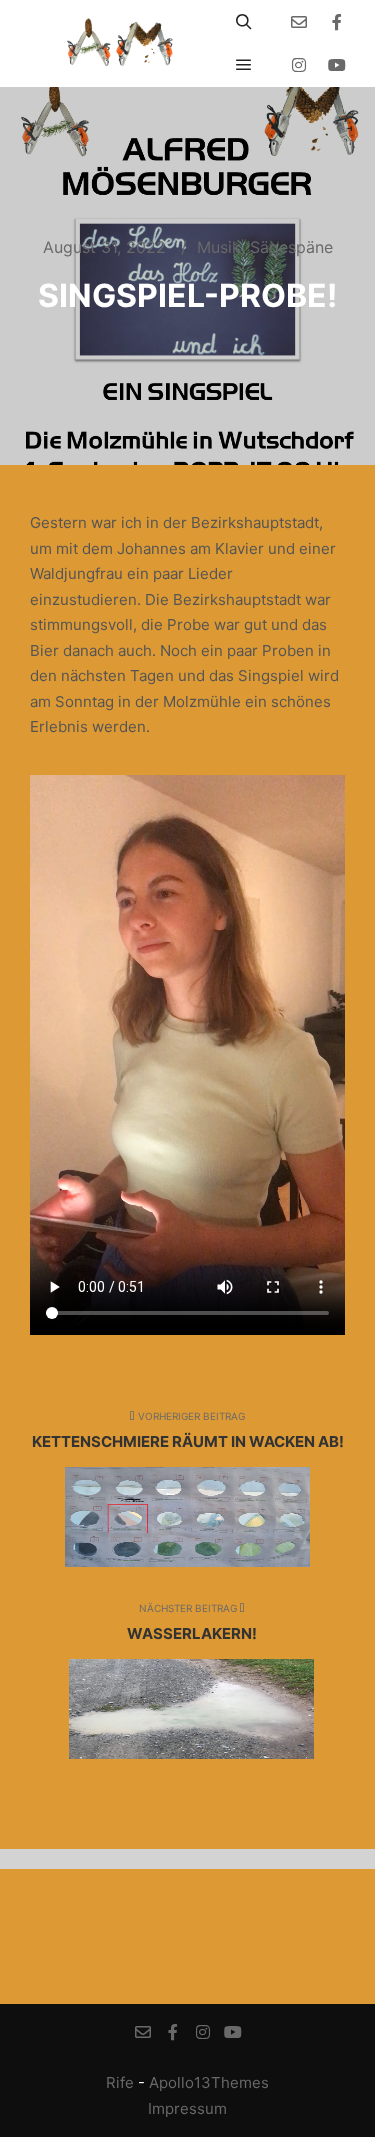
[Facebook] (337, 22)
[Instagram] (299, 65)
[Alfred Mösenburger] (120, 43)
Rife (120, 2082)
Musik (219, 247)
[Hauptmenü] (244, 65)
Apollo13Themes (209, 2082)
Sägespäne (291, 247)
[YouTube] (337, 65)
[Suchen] (244, 22)
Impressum (187, 2108)
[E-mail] (299, 22)
